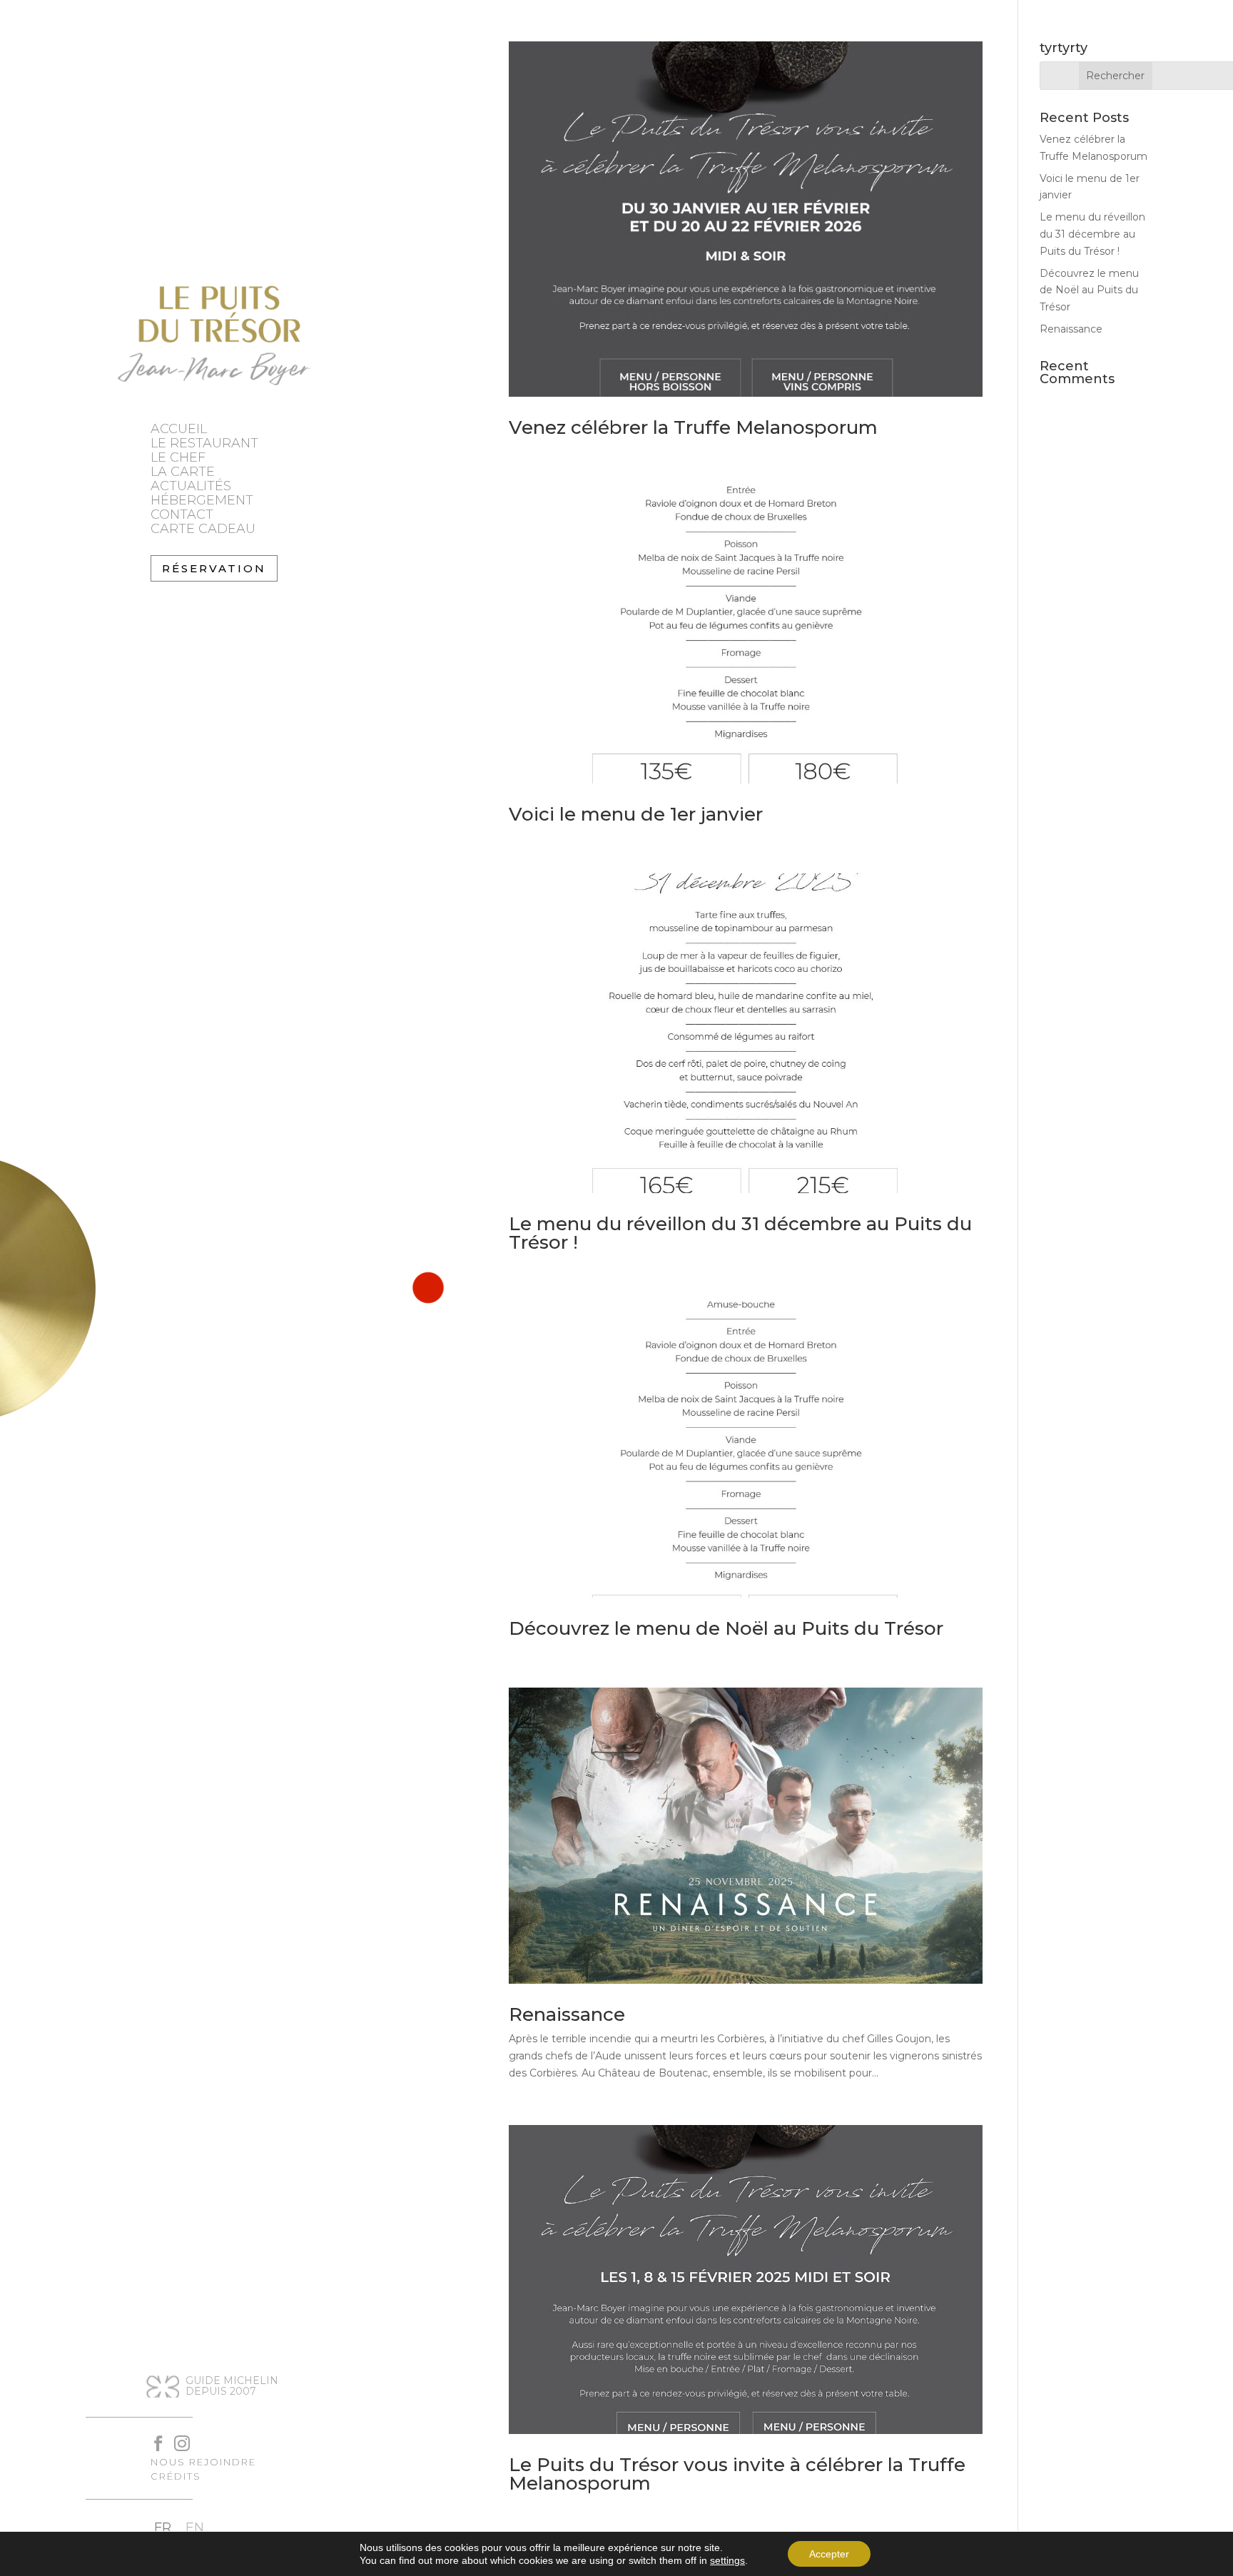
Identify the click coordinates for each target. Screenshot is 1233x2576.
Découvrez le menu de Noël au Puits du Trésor (726, 1628)
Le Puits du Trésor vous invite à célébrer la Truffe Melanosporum (737, 2474)
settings (727, 2560)
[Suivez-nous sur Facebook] (152, 2436)
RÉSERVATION (214, 568)
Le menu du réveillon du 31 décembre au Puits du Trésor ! (740, 1233)
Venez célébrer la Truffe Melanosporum (693, 427)
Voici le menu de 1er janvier (636, 814)
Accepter (829, 2554)
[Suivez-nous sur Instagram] (175, 2436)
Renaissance (567, 2014)
